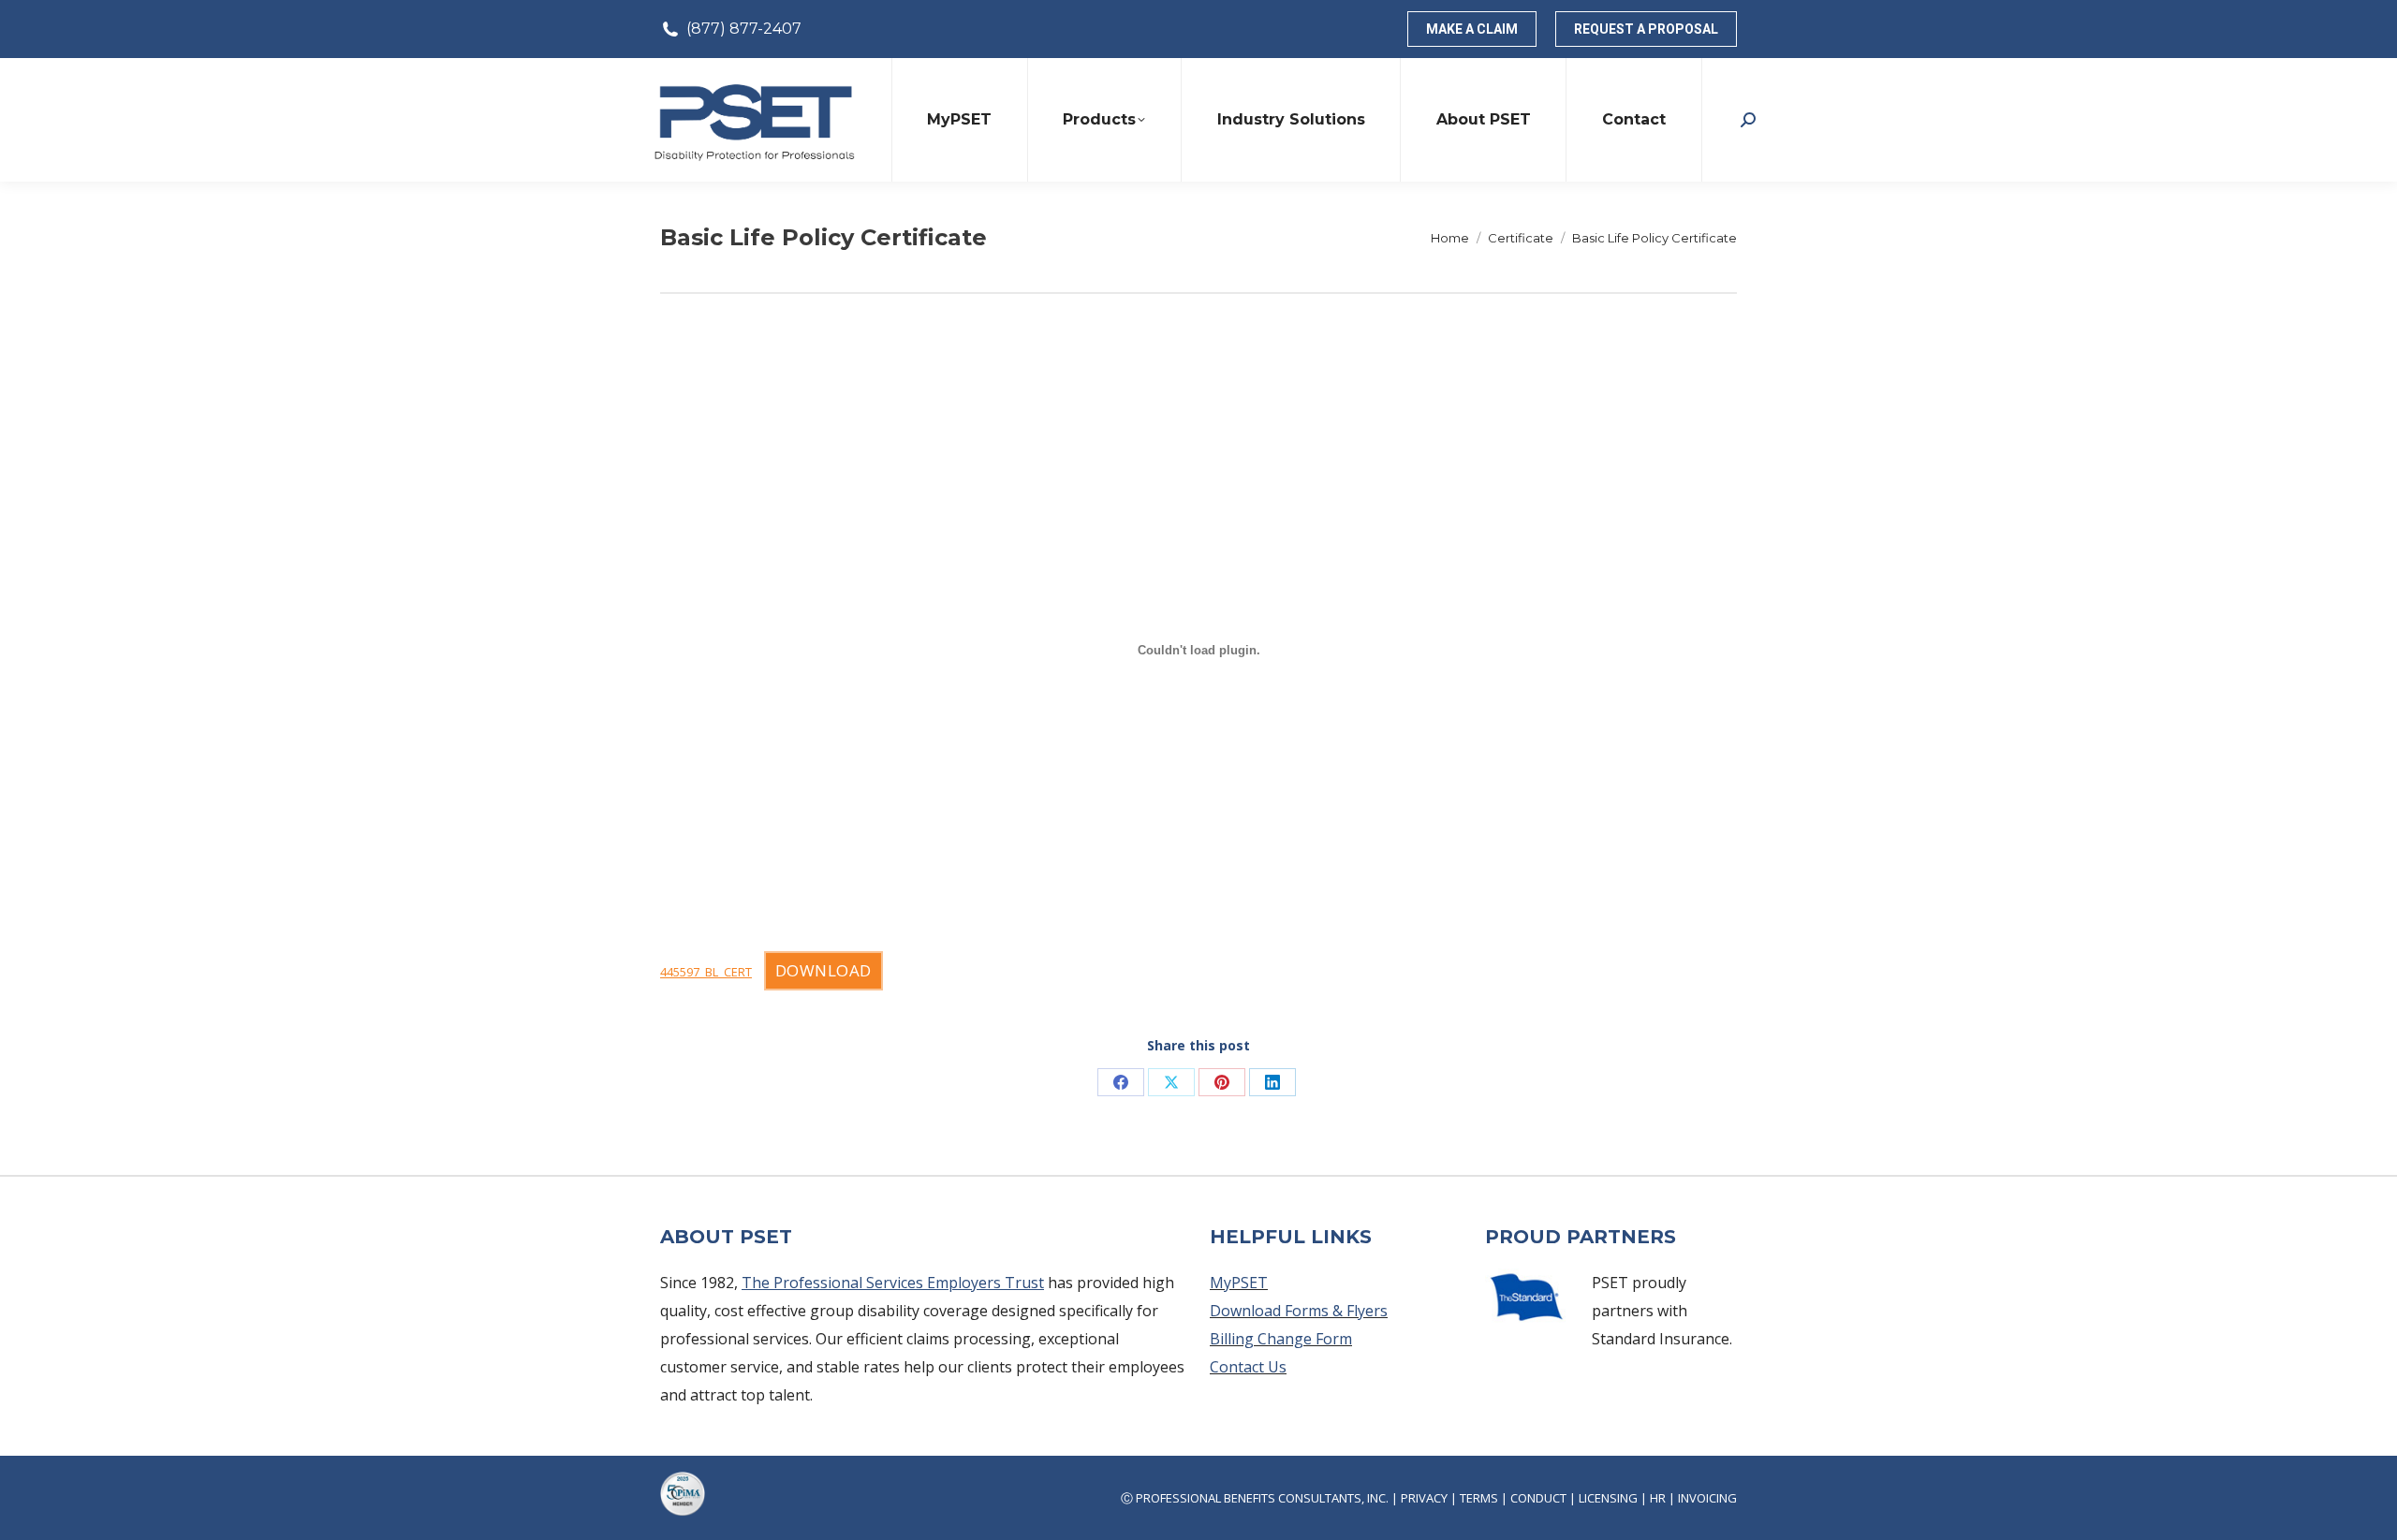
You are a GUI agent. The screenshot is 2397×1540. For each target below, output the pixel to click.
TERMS (1479, 1498)
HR (1658, 1498)
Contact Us (1248, 1367)
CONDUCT (1538, 1498)
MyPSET (1239, 1283)
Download (824, 970)
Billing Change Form (1281, 1339)
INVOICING (1707, 1498)
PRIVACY (1424, 1498)
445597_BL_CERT (706, 972)
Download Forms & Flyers (1299, 1311)
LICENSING (1608, 1498)
